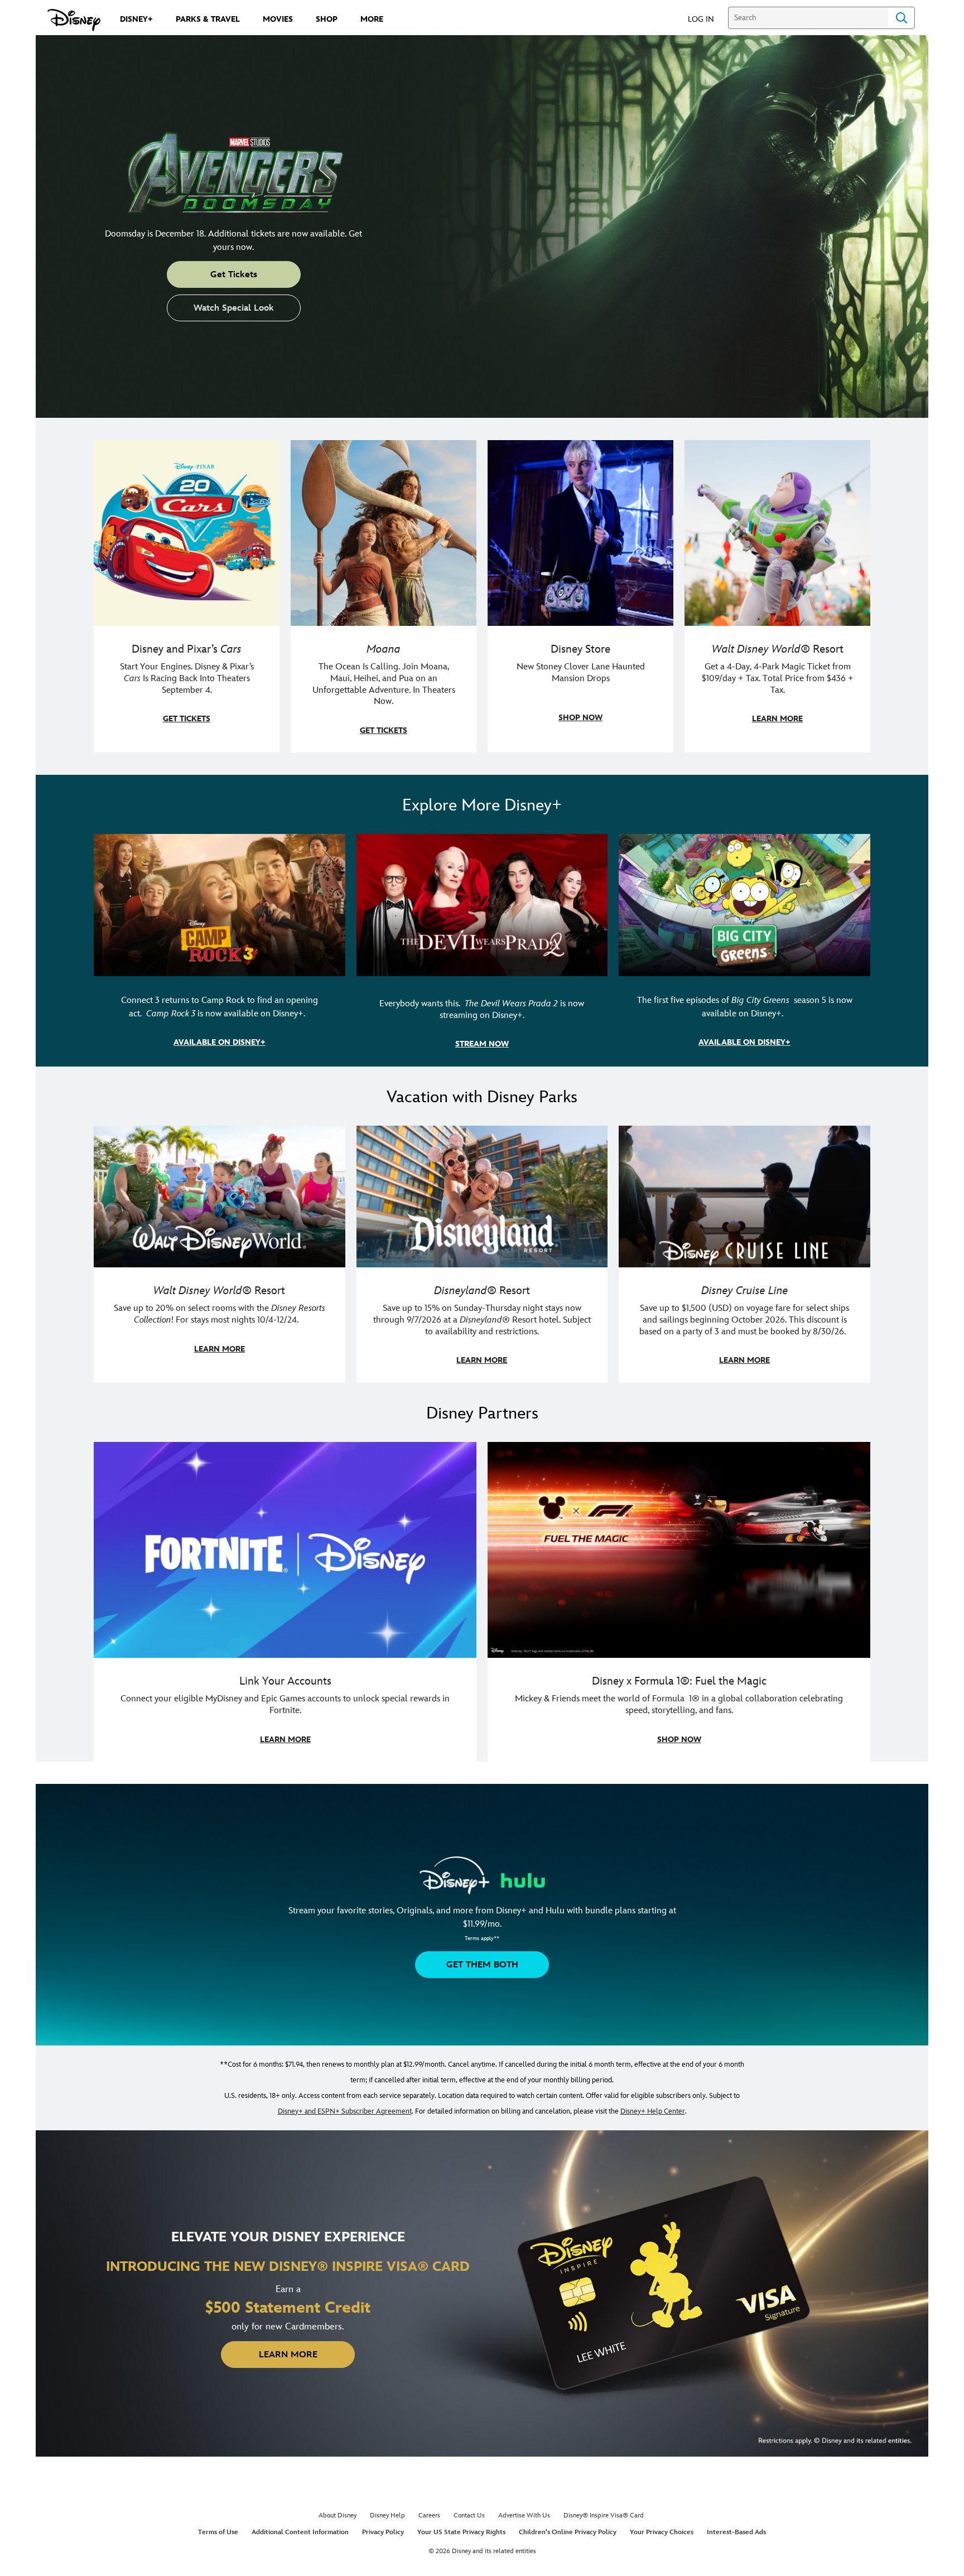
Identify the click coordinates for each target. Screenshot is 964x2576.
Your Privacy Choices (662, 2532)
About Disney (338, 2515)
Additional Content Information (300, 2532)
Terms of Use (218, 2532)
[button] (707, 19)
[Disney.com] (74, 20)
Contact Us (469, 2515)
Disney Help (387, 2515)
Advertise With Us (524, 2515)
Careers (429, 2515)
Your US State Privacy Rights (461, 2532)
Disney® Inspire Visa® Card (604, 2515)
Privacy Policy (383, 2532)
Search (902, 18)
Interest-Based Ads (736, 2532)
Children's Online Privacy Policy (568, 2532)
